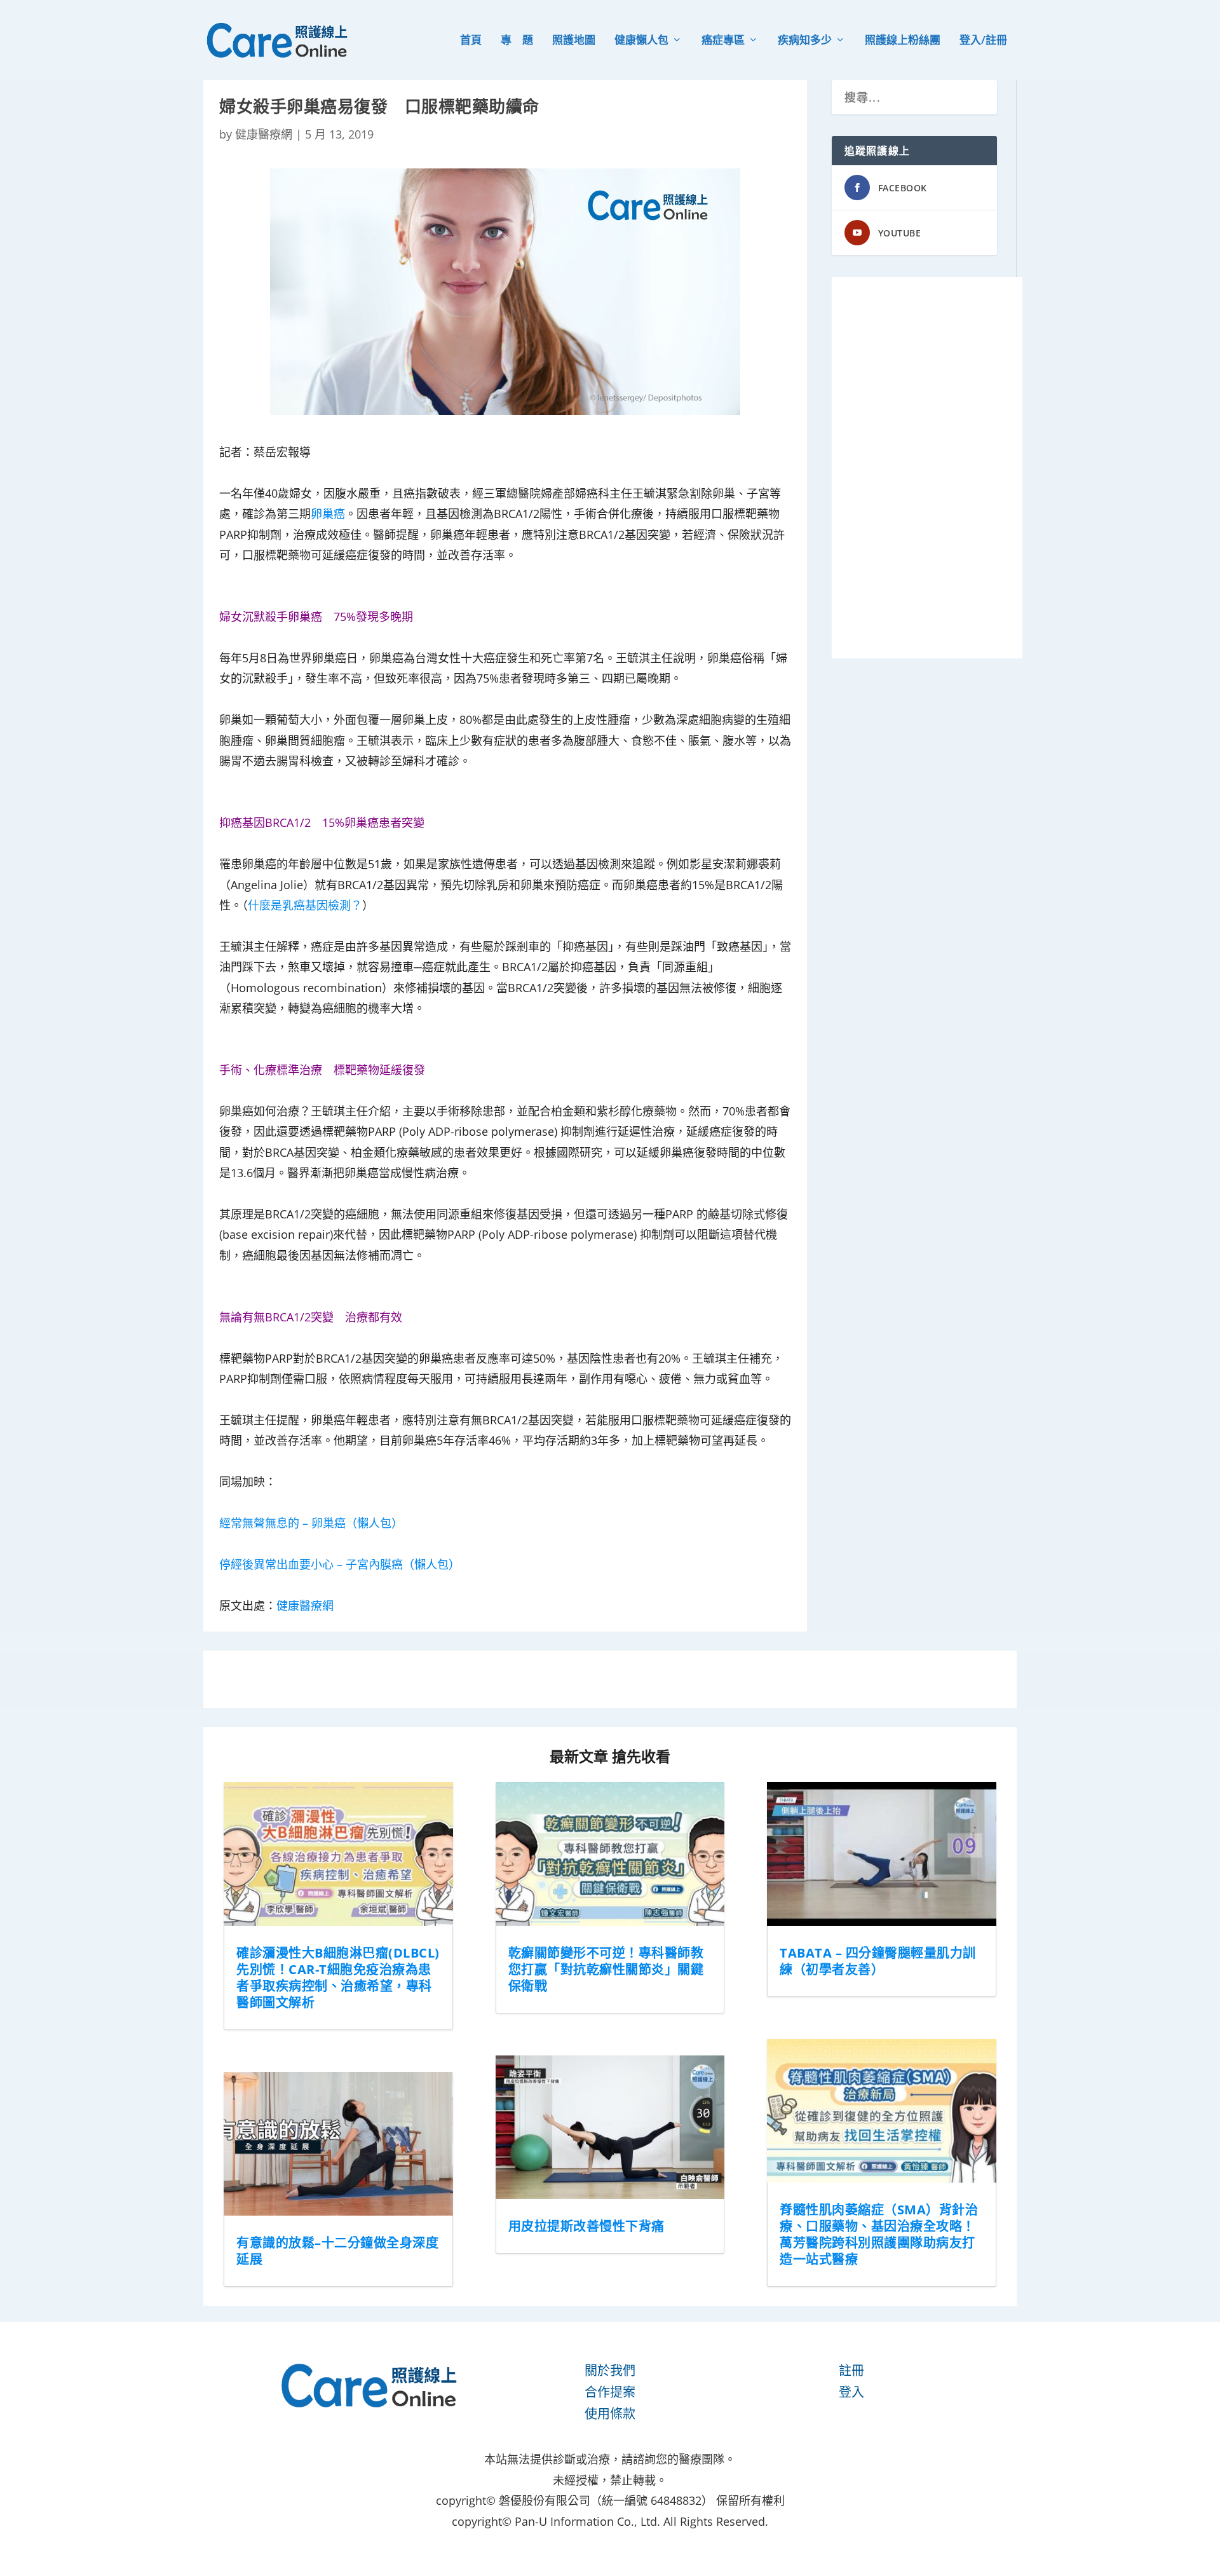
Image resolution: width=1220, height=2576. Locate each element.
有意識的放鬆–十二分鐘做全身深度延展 (337, 2251)
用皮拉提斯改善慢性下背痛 (586, 2226)
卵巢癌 (328, 514)
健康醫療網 (264, 134)
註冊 (851, 2370)
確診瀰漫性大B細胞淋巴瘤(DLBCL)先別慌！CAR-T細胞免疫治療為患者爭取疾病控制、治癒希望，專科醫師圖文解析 (338, 1978)
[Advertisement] (927, 468)
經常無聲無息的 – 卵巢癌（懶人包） (311, 1523)
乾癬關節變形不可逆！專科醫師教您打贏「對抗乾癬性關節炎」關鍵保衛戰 (606, 1969)
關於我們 (610, 2370)
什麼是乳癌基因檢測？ (305, 905)
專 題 (517, 41)
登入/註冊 (983, 41)
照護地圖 (574, 41)
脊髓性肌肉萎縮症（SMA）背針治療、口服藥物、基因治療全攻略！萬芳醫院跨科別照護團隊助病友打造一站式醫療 (879, 2234)
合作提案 (610, 2392)
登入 (851, 2392)
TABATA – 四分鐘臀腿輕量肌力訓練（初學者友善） (878, 1961)
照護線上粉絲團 (903, 41)
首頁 (471, 41)
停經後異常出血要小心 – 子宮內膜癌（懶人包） (340, 1564)
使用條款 (610, 2414)
